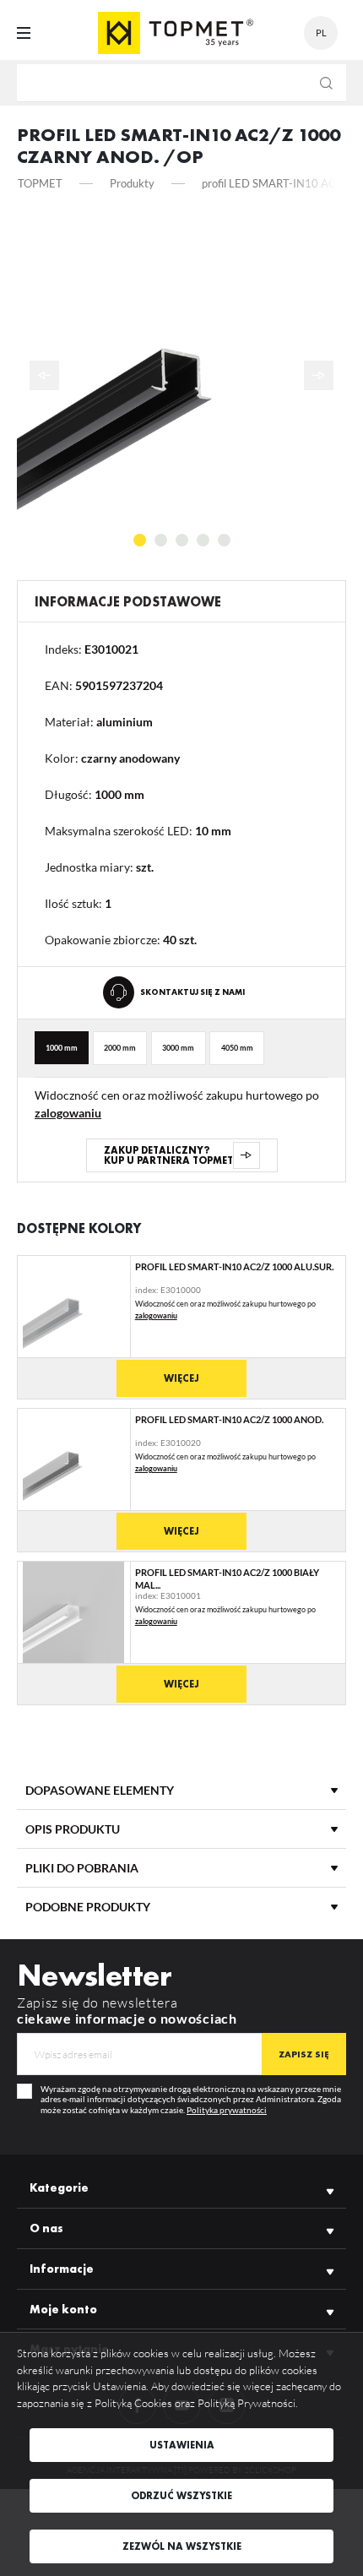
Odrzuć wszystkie (181, 2496)
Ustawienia (182, 2445)
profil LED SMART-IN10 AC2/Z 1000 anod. (229, 1419)
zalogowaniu (68, 1113)
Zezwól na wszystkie (182, 2546)
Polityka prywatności (227, 2110)
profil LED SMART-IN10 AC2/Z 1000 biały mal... (227, 1578)
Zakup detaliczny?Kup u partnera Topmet (168, 1155)
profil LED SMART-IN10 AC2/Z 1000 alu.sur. (234, 1266)
